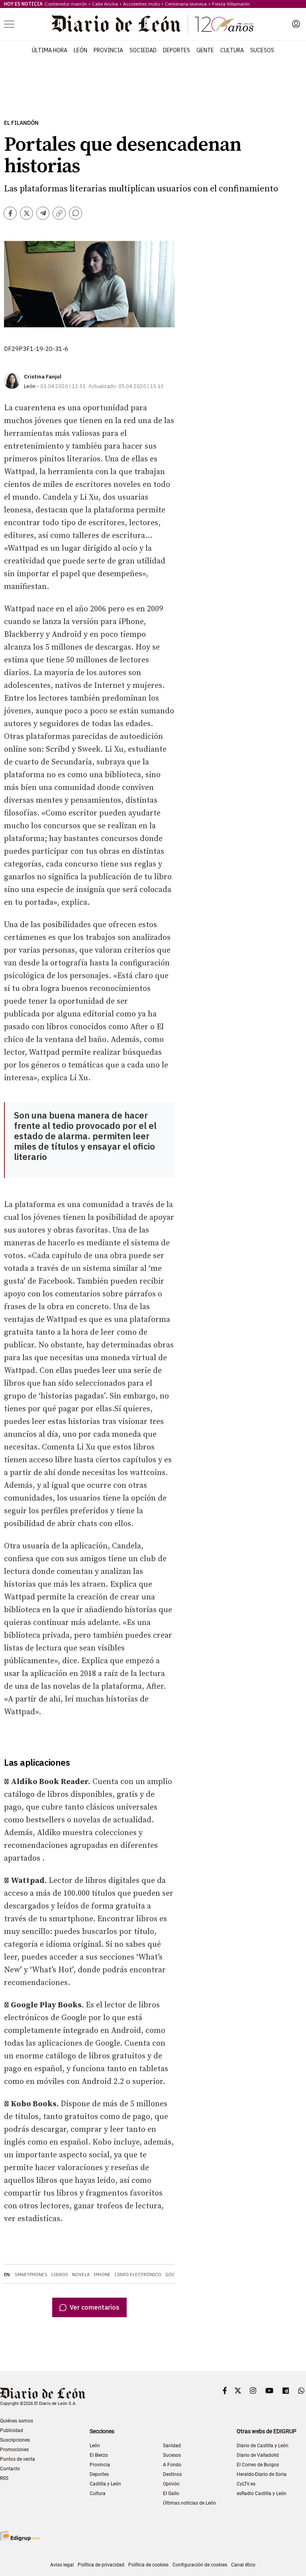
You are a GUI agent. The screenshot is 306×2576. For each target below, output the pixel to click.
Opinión (171, 2484)
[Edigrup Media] (20, 2536)
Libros (60, 2275)
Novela (81, 2275)
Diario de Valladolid (258, 2455)
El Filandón (21, 123)
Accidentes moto (141, 4)
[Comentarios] (76, 213)
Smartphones (31, 2275)
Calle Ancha (105, 4)
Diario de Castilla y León (263, 2446)
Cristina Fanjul (43, 377)
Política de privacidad (101, 2565)
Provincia (108, 50)
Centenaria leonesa (186, 4)
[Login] (296, 24)
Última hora (50, 50)
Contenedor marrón (66, 4)
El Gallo (171, 2493)
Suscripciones (15, 2440)
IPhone (102, 2275)
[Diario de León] (153, 24)
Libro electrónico (138, 2275)
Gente (205, 50)
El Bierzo (99, 2455)
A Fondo (172, 2465)
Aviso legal (62, 2565)
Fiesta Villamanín (231, 4)
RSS (4, 2478)
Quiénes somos (17, 2421)
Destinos (172, 2474)
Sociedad (143, 50)
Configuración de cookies (200, 2565)
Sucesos (262, 50)
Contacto (10, 2469)
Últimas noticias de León (189, 2503)
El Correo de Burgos (258, 2465)
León (80, 50)
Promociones (14, 2450)
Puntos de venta (18, 2459)
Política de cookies (148, 2565)
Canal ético (243, 2565)
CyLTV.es (246, 2484)
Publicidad (12, 2430)
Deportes (177, 50)
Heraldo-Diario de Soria (262, 2474)
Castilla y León (105, 2484)
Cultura (232, 50)
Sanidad (172, 2446)
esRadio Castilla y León (262, 2493)
